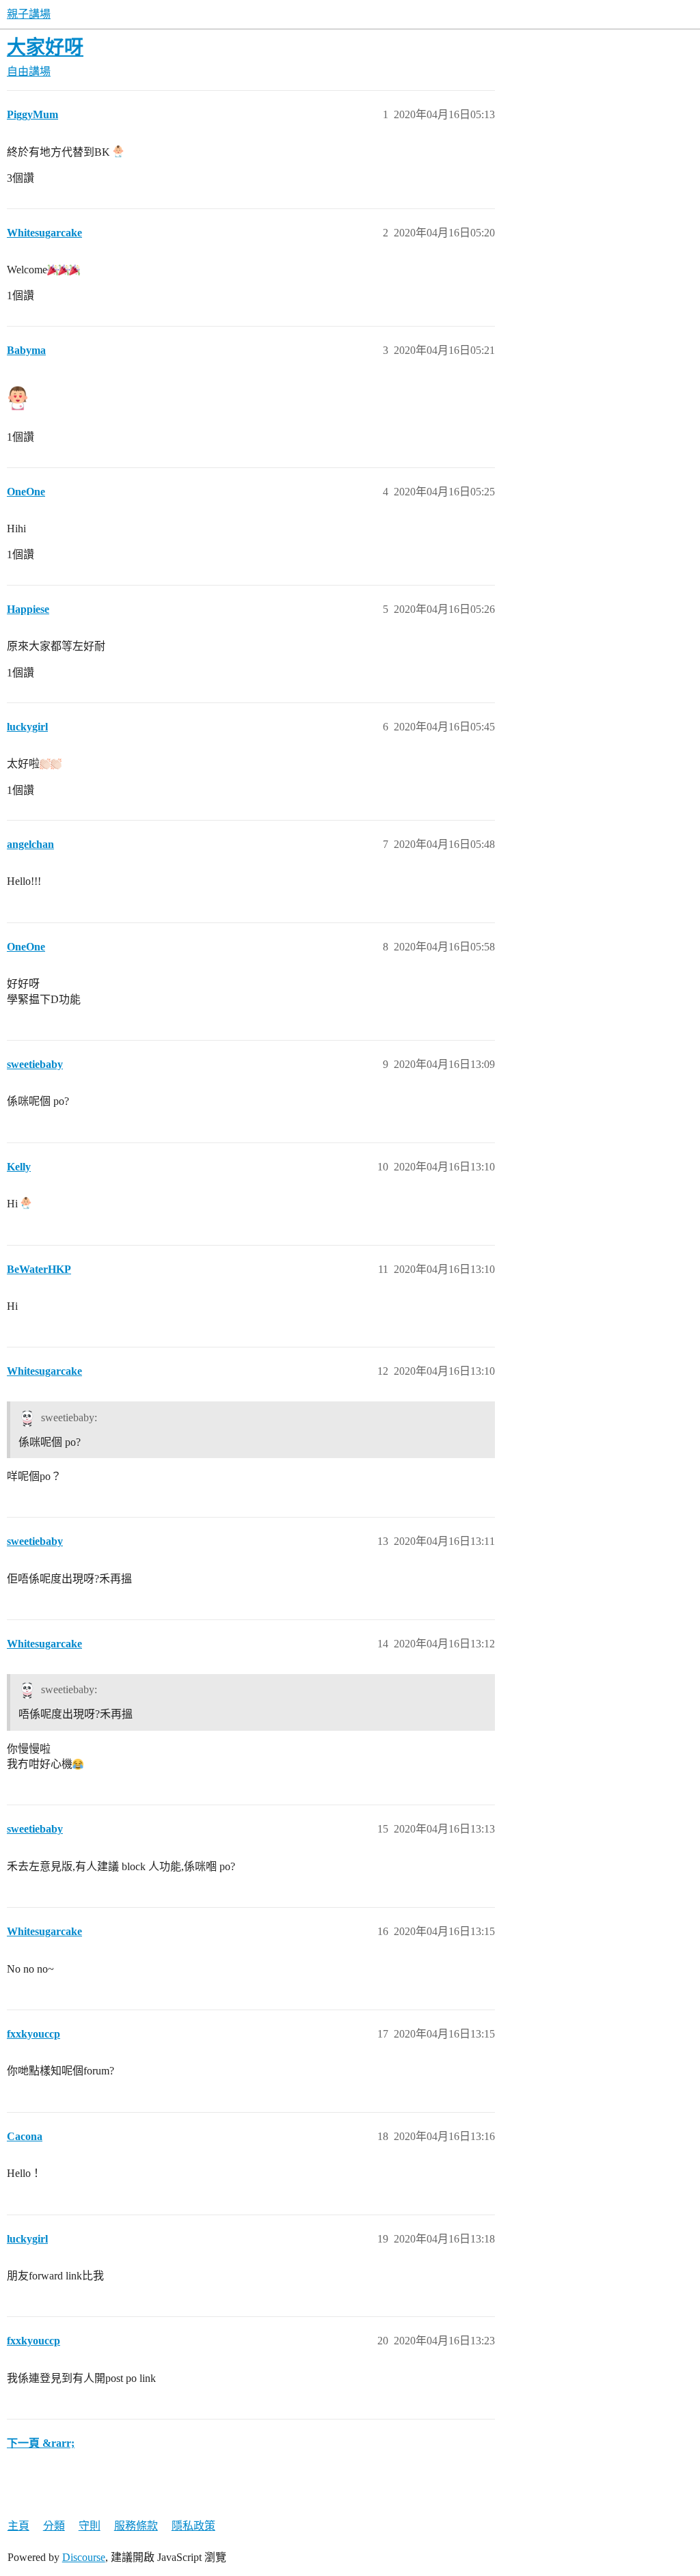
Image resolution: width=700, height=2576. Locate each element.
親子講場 (29, 14)
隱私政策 (193, 2526)
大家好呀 (45, 47)
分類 (54, 2526)
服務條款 (136, 2526)
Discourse (84, 2557)
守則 (90, 2526)
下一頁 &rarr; (41, 2443)
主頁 (18, 2526)
